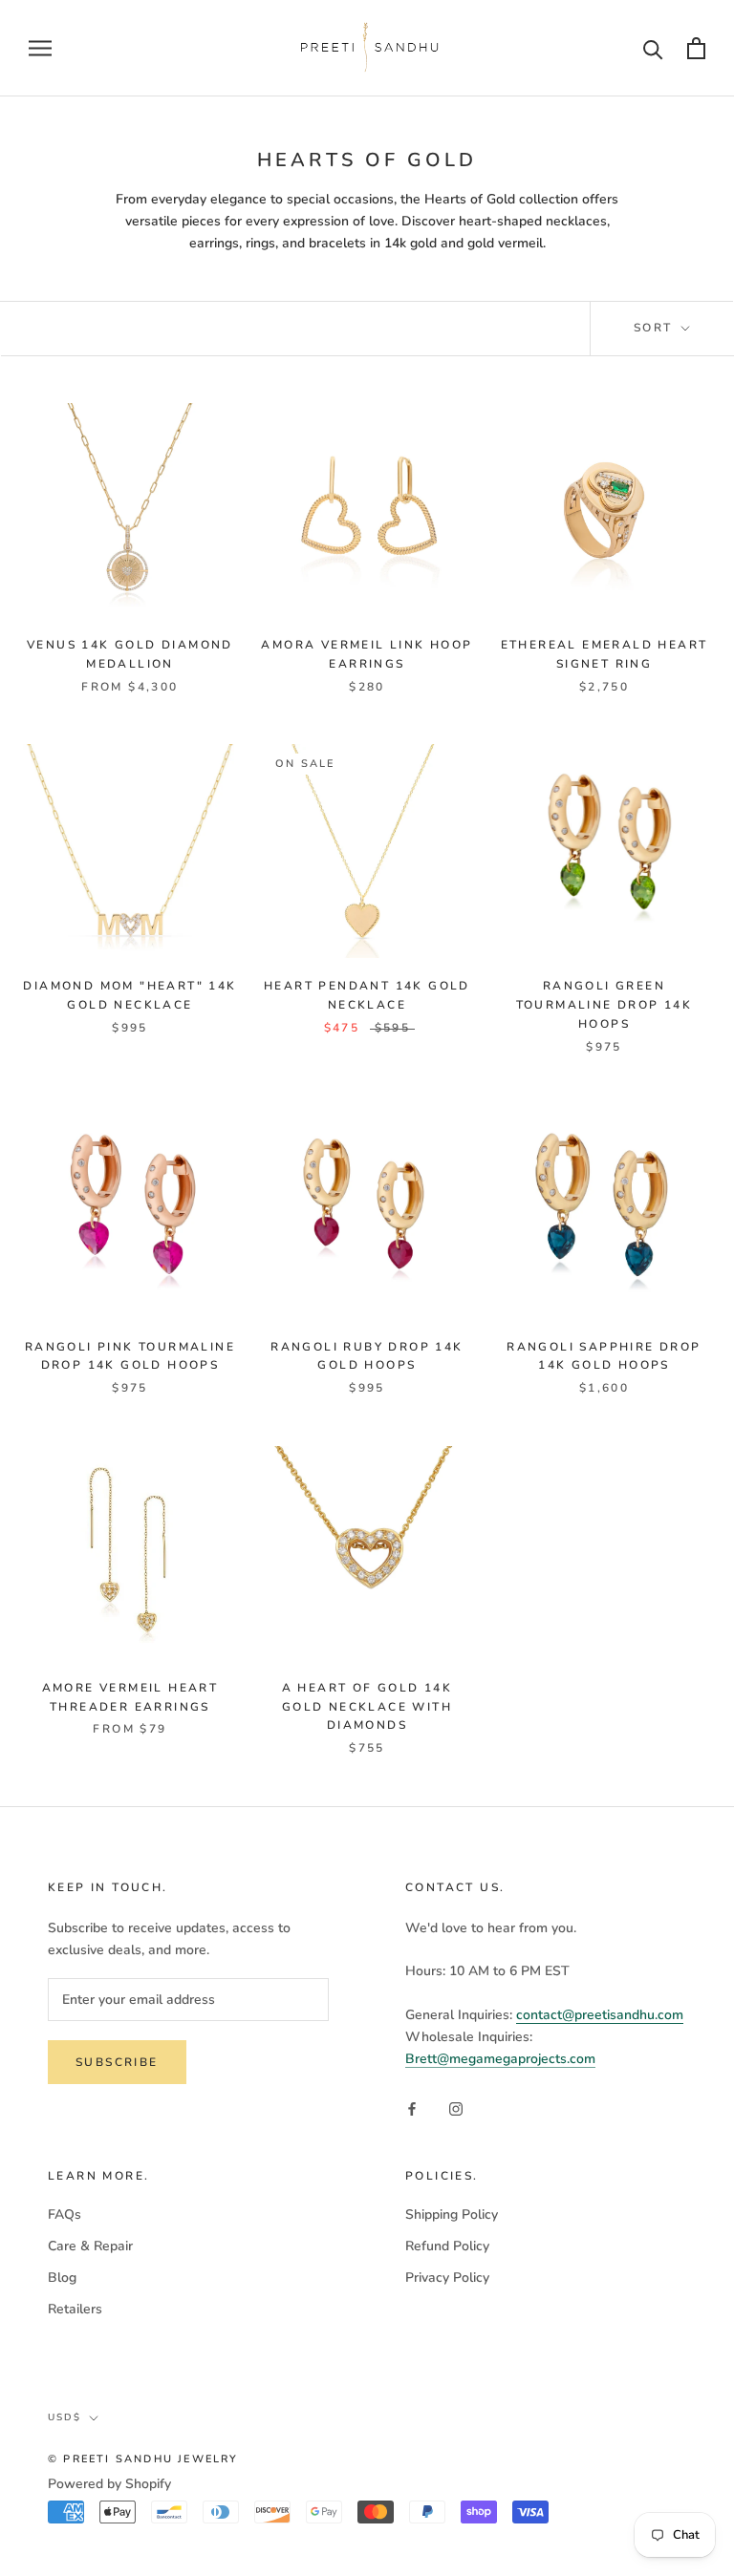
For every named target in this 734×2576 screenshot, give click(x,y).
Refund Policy (447, 2246)
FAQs (65, 2214)
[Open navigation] (40, 48)
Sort (656, 328)
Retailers (75, 2309)
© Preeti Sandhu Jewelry (143, 2459)
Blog (62, 2278)
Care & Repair (90, 2246)
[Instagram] (456, 2108)
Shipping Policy (452, 2214)
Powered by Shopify (109, 2484)
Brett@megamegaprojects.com (500, 2059)
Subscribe (117, 2062)
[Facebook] (412, 2108)
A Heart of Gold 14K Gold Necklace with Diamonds (367, 1707)
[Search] (653, 48)
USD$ (65, 2417)
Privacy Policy (447, 2278)
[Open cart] (696, 48)
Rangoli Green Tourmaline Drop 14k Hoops (604, 1005)
